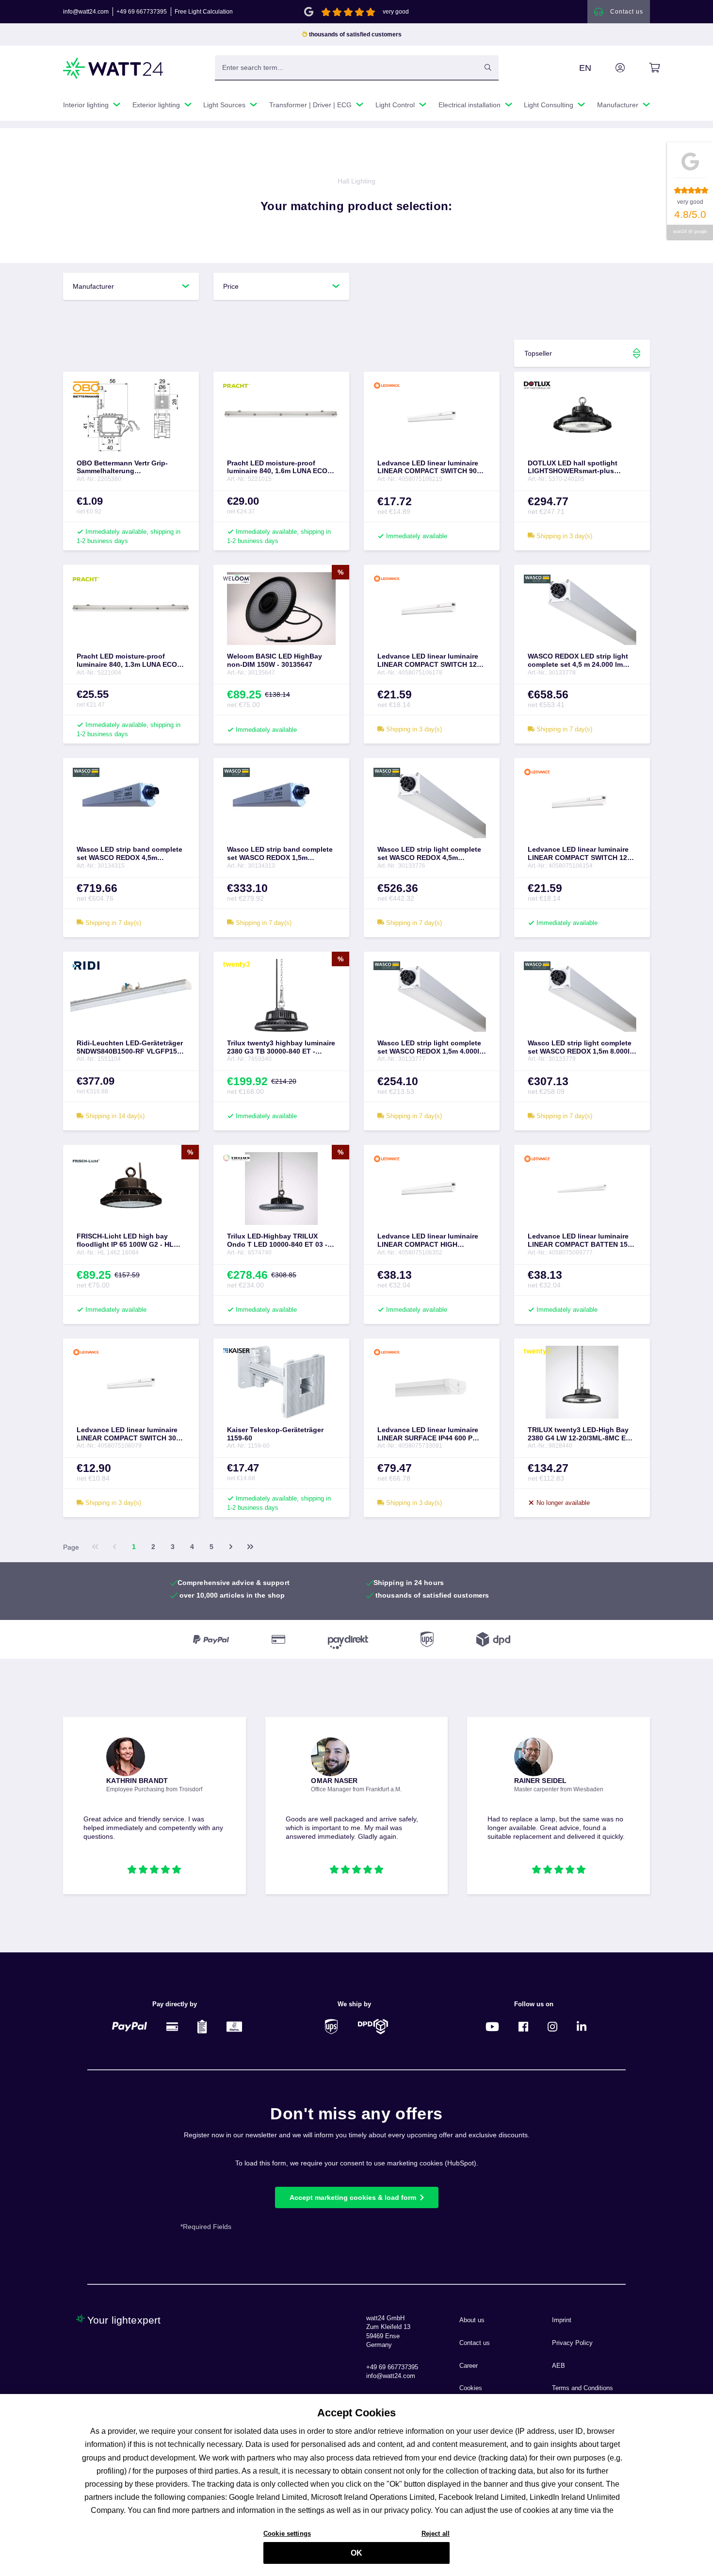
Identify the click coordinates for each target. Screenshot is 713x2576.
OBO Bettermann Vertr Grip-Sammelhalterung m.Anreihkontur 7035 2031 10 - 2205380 (127, 467)
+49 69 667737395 (142, 12)
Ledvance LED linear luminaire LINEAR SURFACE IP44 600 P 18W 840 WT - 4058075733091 (428, 1434)
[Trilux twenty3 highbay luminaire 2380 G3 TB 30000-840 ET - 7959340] (281, 995)
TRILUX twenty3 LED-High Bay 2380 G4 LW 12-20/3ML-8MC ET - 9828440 (581, 1434)
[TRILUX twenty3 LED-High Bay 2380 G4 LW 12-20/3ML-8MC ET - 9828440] (582, 1382)
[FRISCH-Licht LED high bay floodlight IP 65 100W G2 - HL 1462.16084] (131, 1189)
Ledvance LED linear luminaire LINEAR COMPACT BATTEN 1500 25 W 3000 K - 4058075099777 (582, 1240)
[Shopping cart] (643, 68)
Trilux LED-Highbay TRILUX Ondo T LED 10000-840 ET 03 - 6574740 (277, 1240)
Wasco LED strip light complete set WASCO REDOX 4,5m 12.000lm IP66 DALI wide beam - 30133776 (430, 854)
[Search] (488, 67)
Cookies (471, 2388)
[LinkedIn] (582, 2026)
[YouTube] (492, 2026)
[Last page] (250, 1547)
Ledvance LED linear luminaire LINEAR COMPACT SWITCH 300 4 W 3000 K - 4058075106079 (128, 1434)
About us (472, 2320)
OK (356, 2553)
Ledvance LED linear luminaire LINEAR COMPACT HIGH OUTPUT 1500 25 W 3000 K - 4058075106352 (428, 1240)
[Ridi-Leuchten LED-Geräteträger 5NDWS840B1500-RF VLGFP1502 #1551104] (131, 995)
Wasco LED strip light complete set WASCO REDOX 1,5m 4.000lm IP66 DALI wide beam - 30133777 (431, 1047)
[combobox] (346, 67)
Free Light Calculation (204, 12)
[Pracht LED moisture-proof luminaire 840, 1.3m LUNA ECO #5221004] (131, 609)
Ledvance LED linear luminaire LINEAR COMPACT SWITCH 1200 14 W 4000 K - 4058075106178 (431, 661)
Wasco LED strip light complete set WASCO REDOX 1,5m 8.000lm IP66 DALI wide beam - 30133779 (582, 1047)
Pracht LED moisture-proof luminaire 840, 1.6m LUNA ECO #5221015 (277, 467)
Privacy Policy (572, 2343)
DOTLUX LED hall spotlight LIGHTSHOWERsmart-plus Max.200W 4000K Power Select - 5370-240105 (580, 467)
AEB (559, 2366)
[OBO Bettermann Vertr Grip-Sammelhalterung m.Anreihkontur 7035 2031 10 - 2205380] (131, 415)
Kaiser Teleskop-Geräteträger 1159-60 (275, 1434)
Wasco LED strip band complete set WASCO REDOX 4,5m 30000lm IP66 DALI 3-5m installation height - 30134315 (130, 854)
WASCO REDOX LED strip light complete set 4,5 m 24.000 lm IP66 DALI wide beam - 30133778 (581, 661)
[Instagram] (552, 2026)
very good (396, 12)
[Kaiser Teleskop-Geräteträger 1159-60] (281, 1382)
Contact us (475, 2343)
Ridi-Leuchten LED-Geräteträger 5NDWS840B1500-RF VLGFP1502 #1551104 (131, 1047)
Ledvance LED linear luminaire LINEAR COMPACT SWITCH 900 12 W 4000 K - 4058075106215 (429, 467)
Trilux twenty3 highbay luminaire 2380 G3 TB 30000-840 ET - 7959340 (281, 1047)
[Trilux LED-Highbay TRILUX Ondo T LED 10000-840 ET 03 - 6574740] (281, 1189)
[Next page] (231, 1547)
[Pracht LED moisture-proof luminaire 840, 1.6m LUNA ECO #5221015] (281, 415)
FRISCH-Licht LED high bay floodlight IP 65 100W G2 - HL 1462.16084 (125, 1240)
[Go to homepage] (113, 68)
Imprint (562, 2320)
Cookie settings (287, 2533)
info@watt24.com (86, 12)
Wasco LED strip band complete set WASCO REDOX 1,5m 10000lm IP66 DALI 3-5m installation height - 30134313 (280, 854)
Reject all (436, 2533)
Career (469, 2366)
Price (231, 286)
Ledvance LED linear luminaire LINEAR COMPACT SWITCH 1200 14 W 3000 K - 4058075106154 (581, 854)
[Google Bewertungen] (309, 11)
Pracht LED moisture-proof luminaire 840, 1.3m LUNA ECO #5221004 (127, 661)
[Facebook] (523, 2026)
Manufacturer (93, 286)
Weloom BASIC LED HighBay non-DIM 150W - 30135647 (275, 660)
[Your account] (609, 68)
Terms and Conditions (583, 2388)
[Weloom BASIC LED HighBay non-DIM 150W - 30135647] (281, 609)
